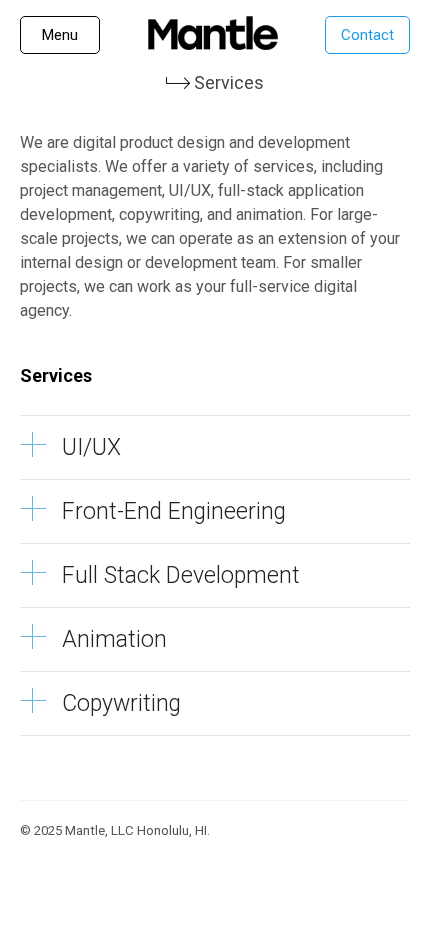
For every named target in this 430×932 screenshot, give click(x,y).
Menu (60, 35)
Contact (367, 35)
